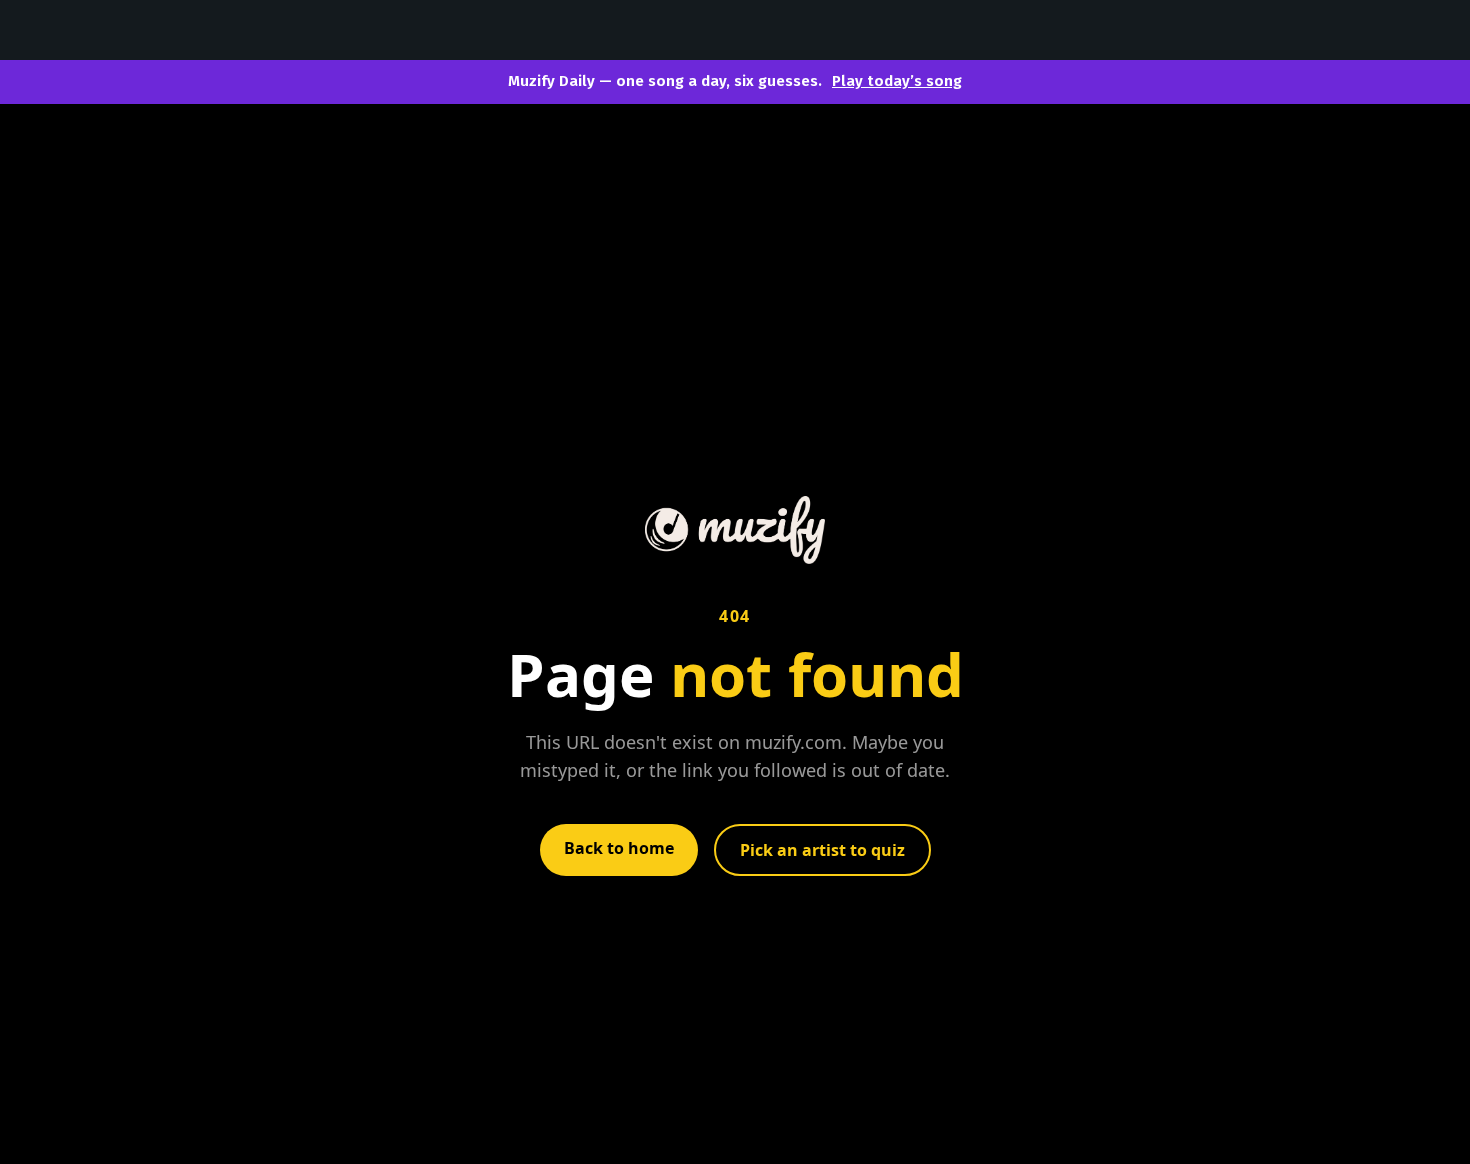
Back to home (619, 848)
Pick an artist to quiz (822, 850)
